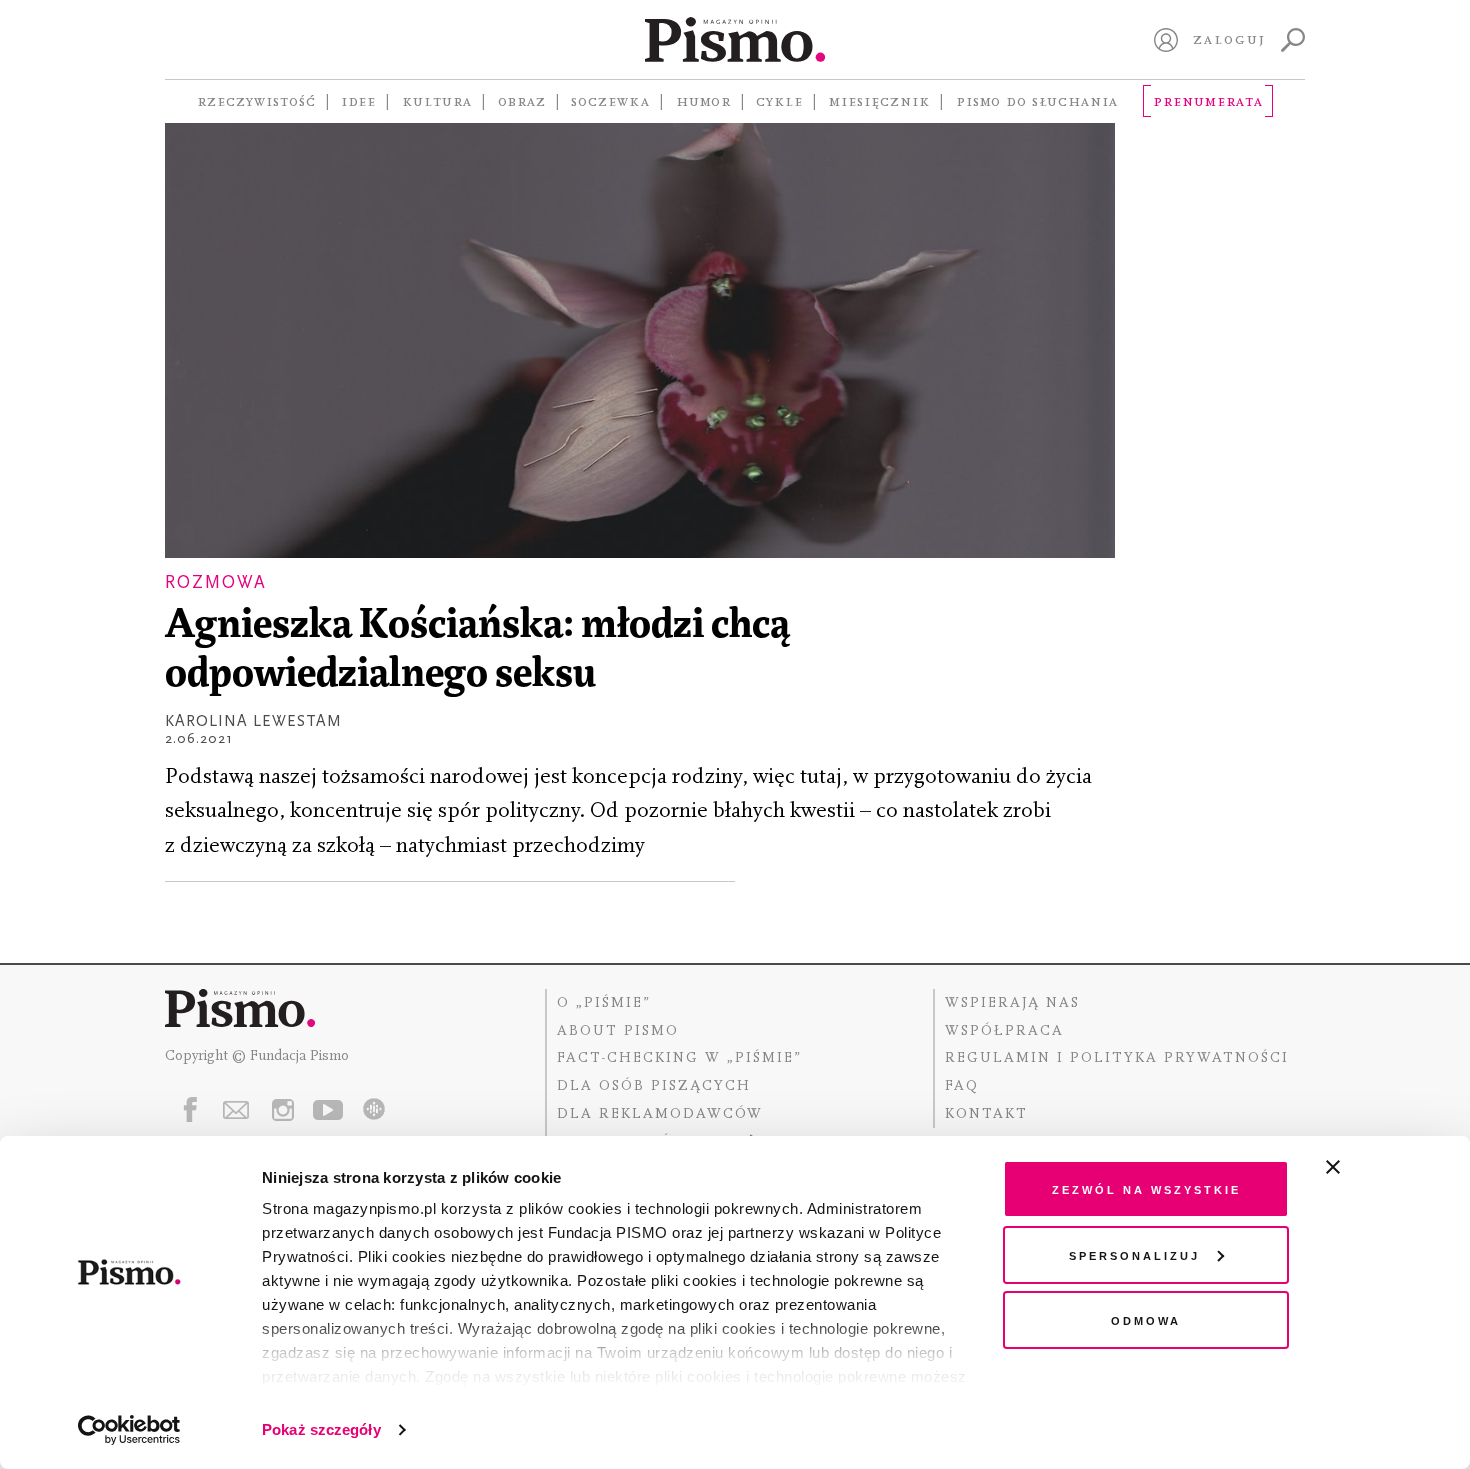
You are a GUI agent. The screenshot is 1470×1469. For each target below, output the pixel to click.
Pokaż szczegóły (321, 1429)
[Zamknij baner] (1386, 1167)
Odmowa (1146, 1319)
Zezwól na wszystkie (1146, 1188)
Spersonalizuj (1134, 1254)
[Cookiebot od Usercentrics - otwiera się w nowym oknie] (129, 1430)
